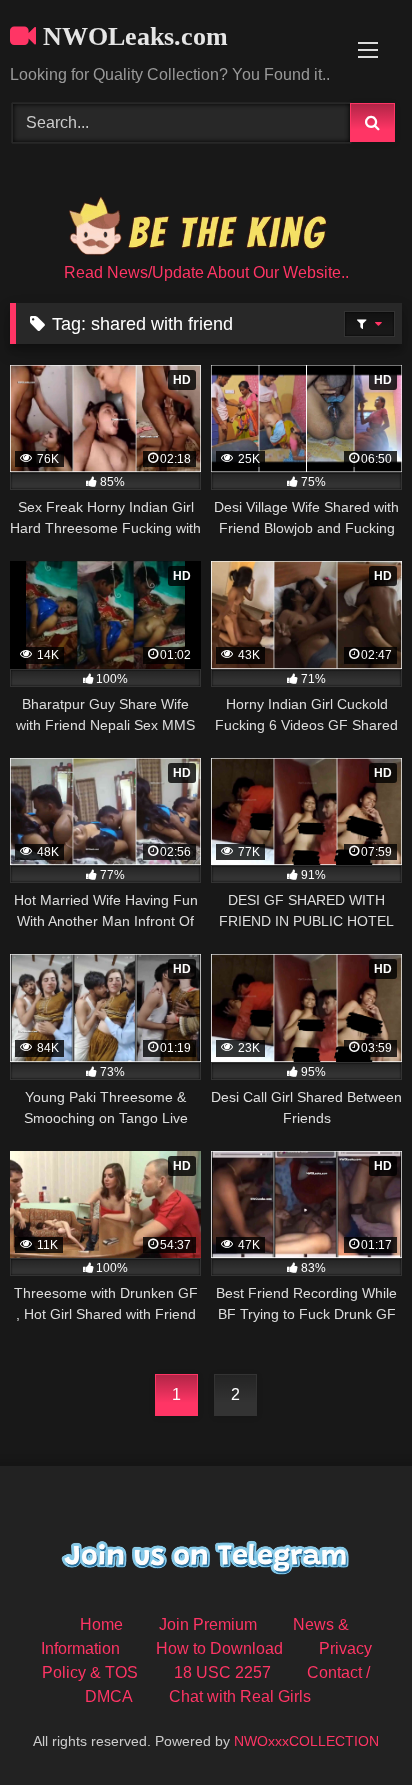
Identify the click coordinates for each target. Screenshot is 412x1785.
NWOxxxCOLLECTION (306, 1741)
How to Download (219, 1648)
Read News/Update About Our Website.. (206, 272)
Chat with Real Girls (240, 1696)
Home (101, 1624)
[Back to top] (350, 1725)
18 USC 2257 (222, 1672)
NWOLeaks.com (132, 36)
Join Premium (208, 1624)
